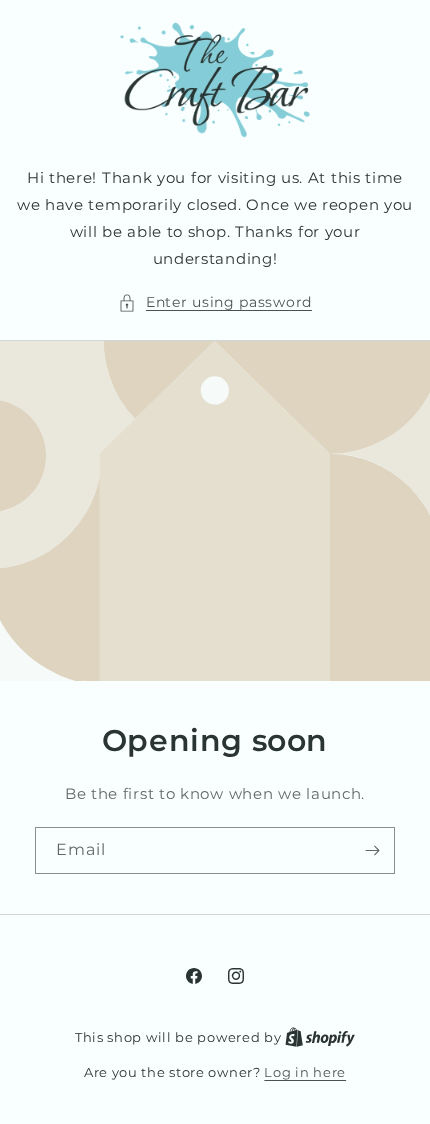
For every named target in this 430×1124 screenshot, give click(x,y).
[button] (215, 302)
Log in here (305, 1072)
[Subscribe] (372, 850)
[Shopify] (320, 1037)
